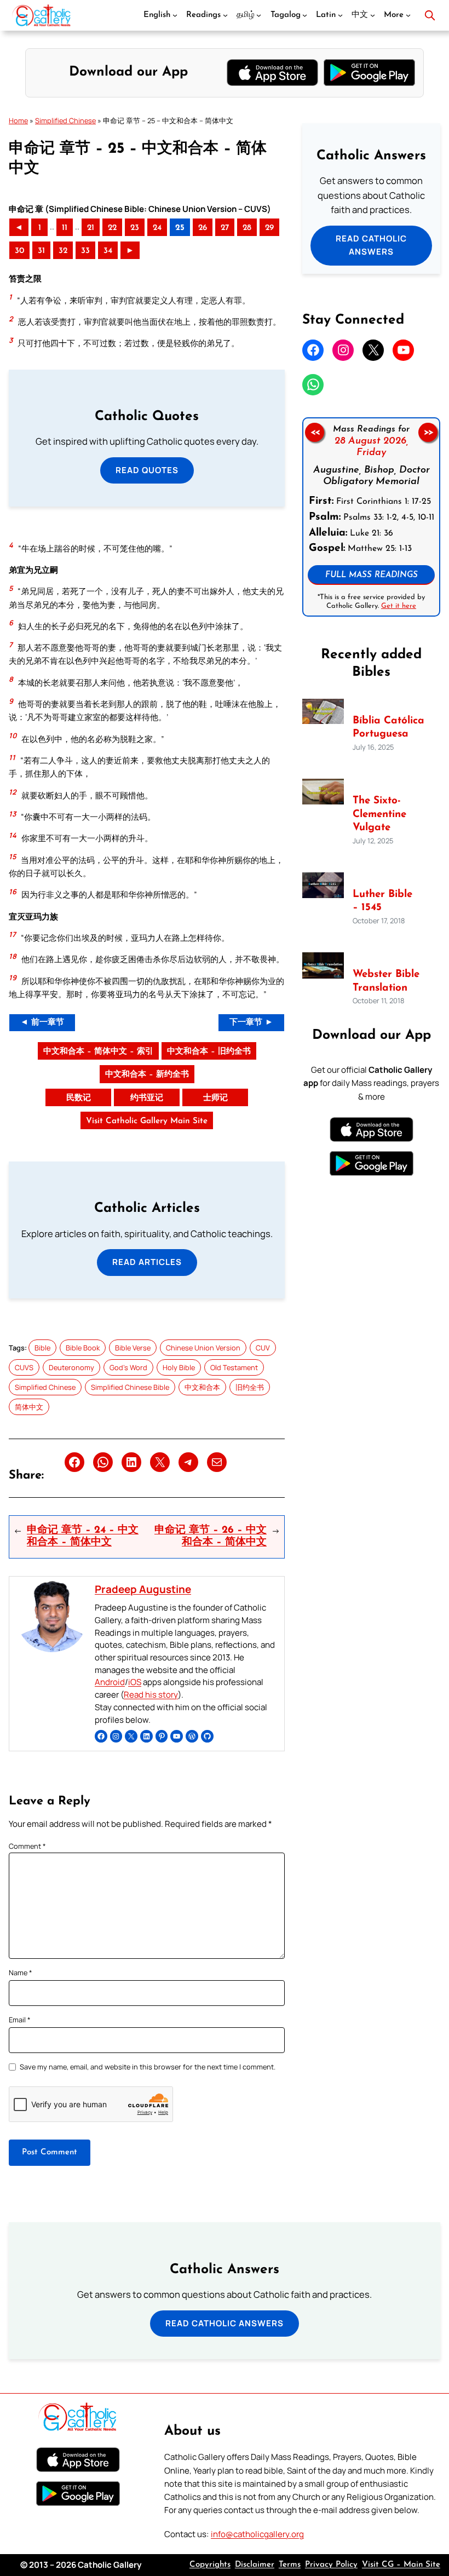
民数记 (79, 1098)
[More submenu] (408, 15)
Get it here (399, 605)
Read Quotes (147, 470)
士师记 (215, 1098)
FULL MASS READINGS (372, 575)
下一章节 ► (251, 1023)
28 (247, 228)
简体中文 (29, 1407)
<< (315, 432)
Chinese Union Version (203, 1348)
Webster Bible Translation (386, 981)
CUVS (24, 1367)
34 (108, 251)
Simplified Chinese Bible (130, 1387)
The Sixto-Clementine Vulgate (379, 814)
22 (112, 228)
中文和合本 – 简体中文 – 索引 (98, 1052)
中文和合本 (202, 1387)
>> (428, 432)
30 (19, 251)
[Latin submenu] (340, 15)
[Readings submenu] (225, 15)
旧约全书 (250, 1387)
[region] (371, 517)
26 (203, 228)
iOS (135, 1682)
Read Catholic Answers (371, 245)
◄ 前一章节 (42, 1023)
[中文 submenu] (373, 15)
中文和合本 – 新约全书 (147, 1075)
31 (41, 251)
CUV (263, 1348)
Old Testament (234, 1367)
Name (21, 1973)
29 (269, 228)
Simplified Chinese (65, 120)
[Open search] (430, 15)
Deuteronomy (71, 1367)
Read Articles (147, 1262)
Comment (27, 1846)
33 (85, 251)
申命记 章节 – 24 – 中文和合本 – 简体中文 (83, 1537)
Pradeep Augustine (143, 1589)
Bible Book (83, 1348)
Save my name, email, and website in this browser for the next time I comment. (148, 2067)
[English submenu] (175, 15)
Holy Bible (179, 1367)
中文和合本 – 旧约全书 (209, 1052)
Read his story (151, 1695)
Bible (42, 1348)
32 (63, 251)
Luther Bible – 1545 (382, 901)
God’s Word (128, 1367)
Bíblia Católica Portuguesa (388, 728)
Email (20, 2020)
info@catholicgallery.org (257, 2534)
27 (225, 228)
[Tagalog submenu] (305, 15)
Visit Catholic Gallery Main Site (147, 1121)
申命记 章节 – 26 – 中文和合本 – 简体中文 (211, 1537)
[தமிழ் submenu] (259, 15)
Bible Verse (133, 1348)
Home (18, 120)
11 (65, 228)
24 (157, 228)
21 (91, 228)
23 (135, 228)
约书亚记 (147, 1098)
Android (110, 1682)
